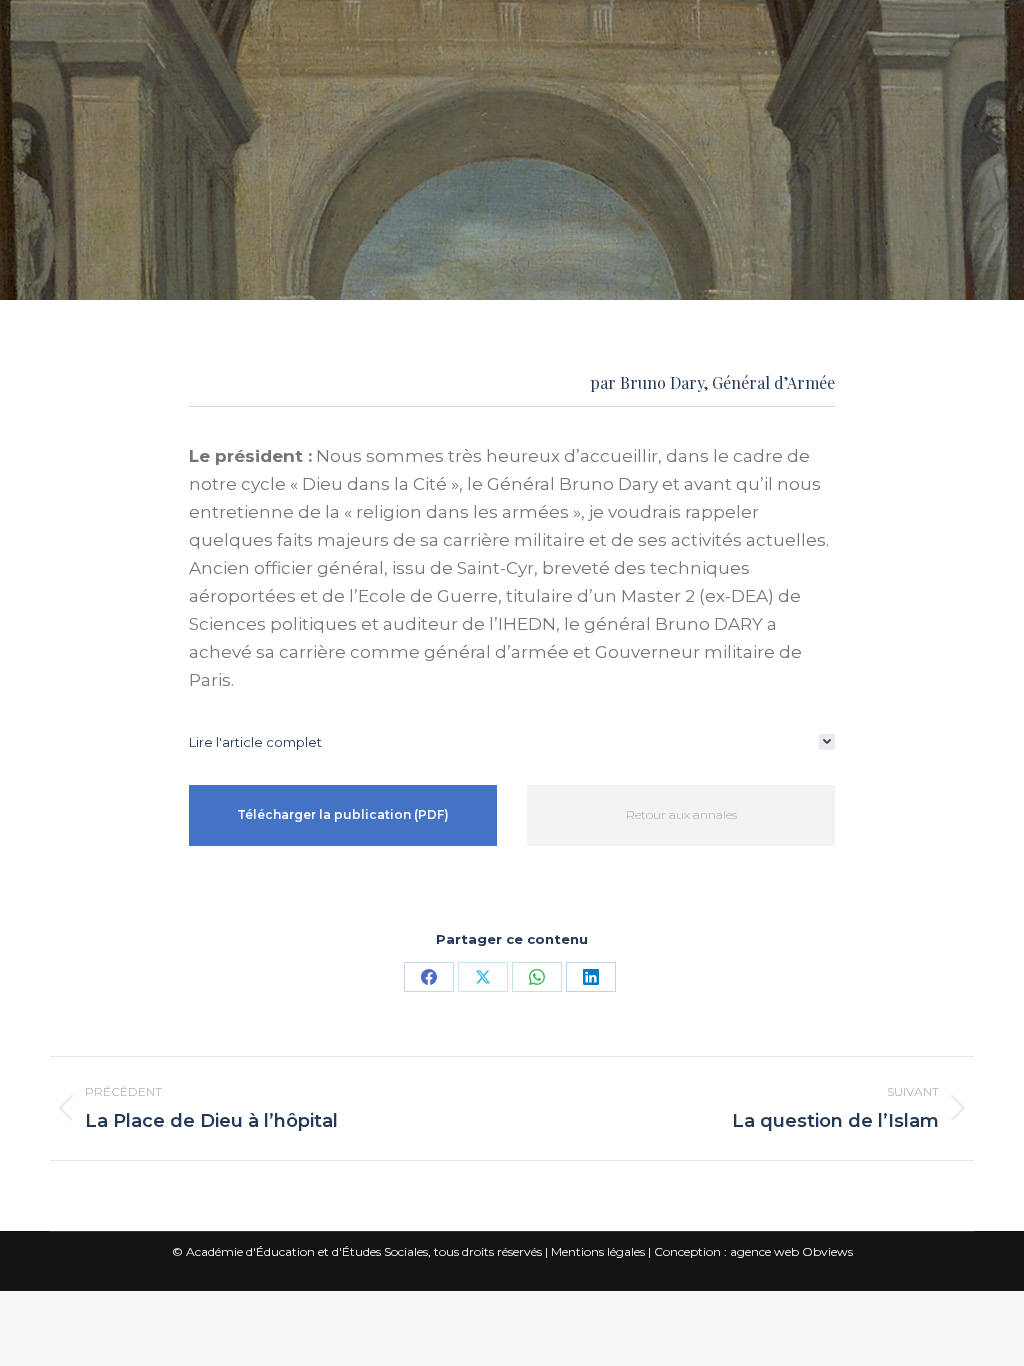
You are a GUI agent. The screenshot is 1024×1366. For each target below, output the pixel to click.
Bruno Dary (662, 382)
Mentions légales (598, 1251)
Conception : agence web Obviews (753, 1251)
